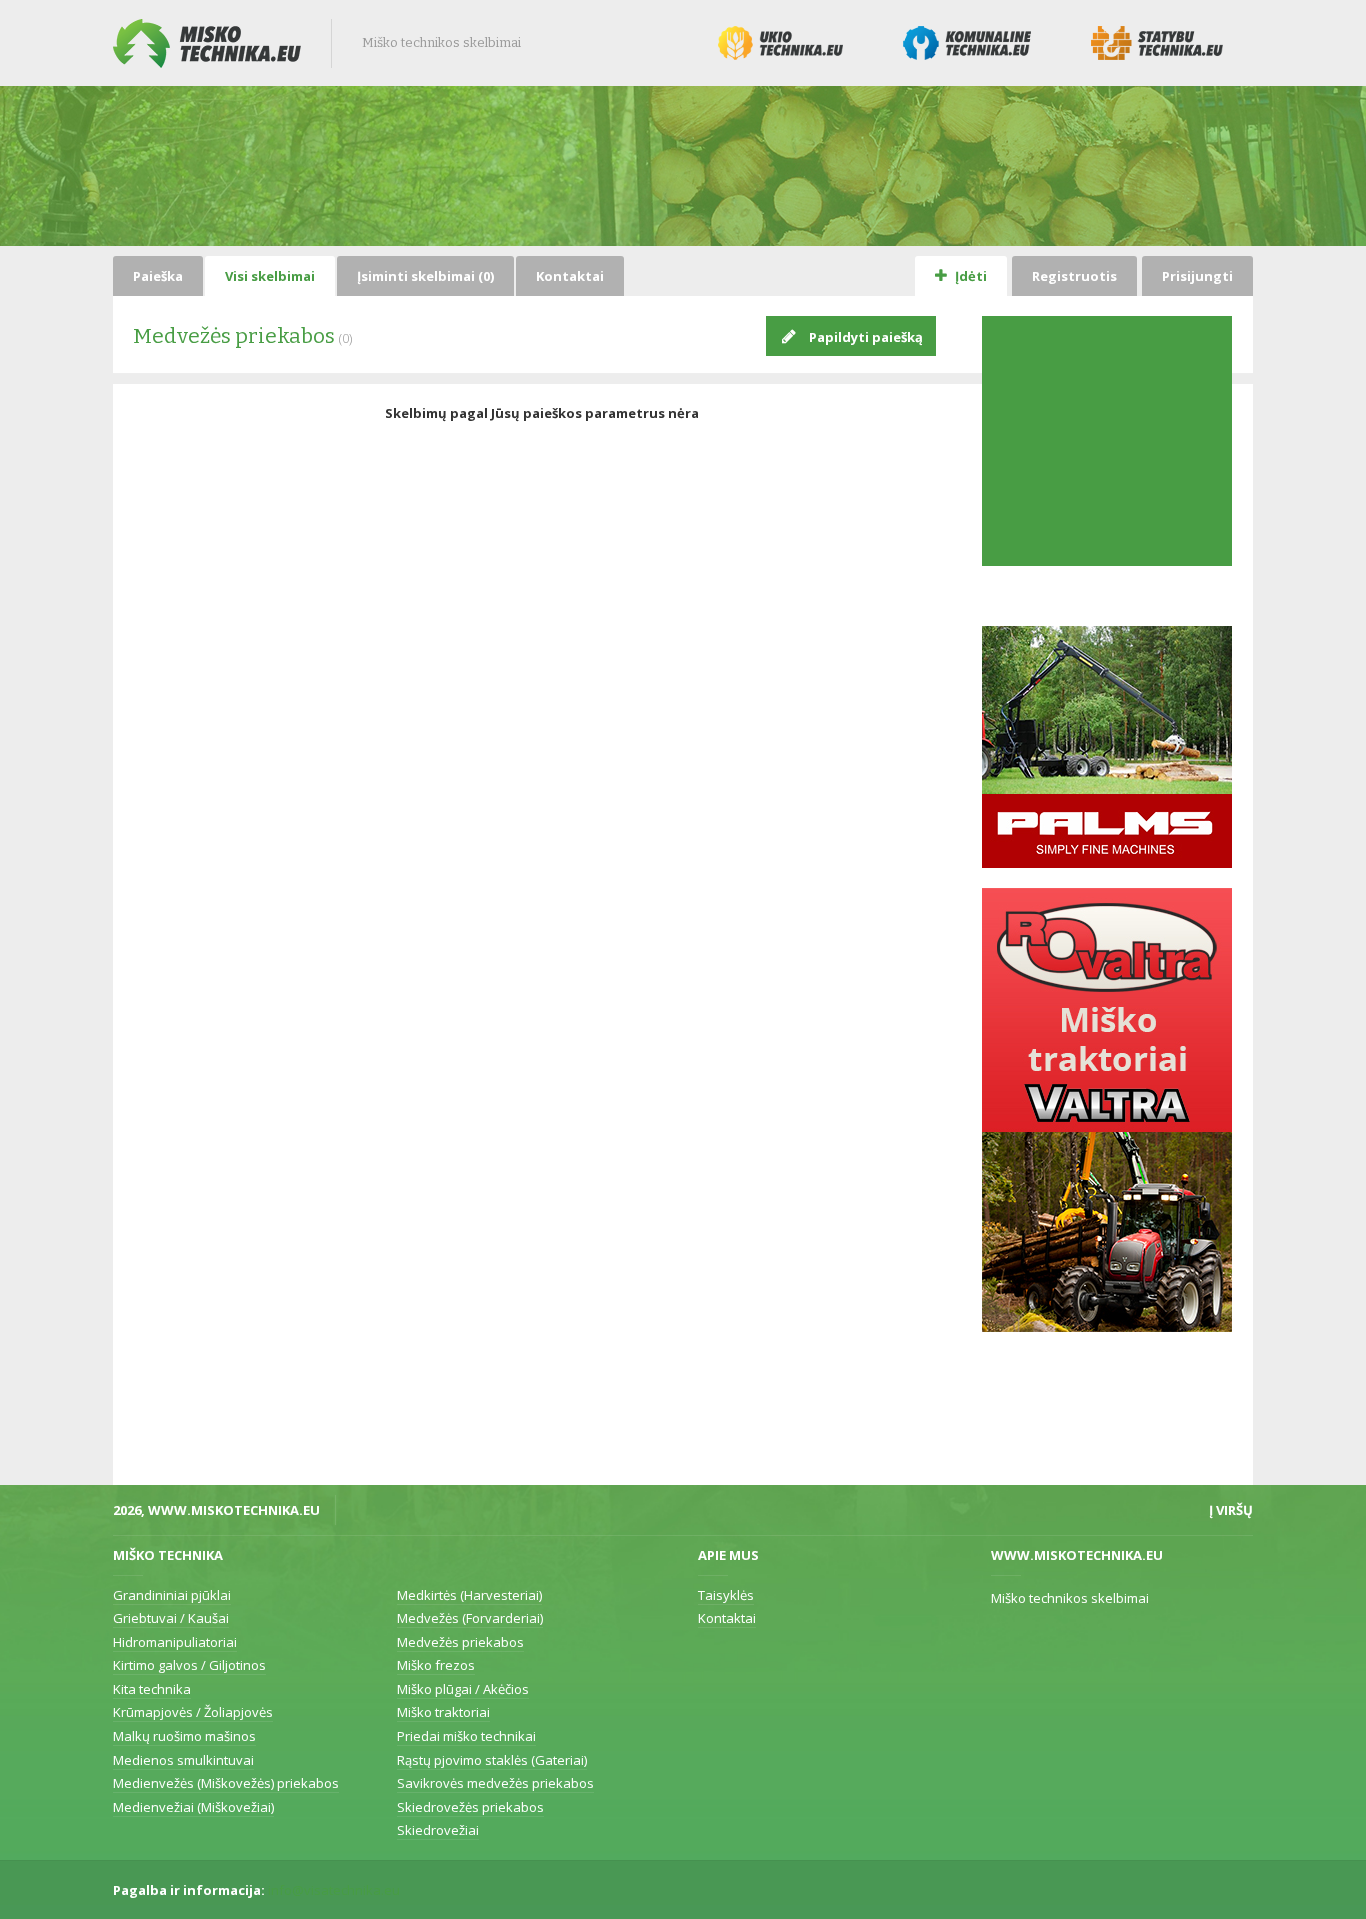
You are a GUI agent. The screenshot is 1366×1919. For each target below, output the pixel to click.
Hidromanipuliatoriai (175, 1642)
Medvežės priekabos (460, 1642)
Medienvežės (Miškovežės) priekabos (226, 1783)
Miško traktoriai (443, 1712)
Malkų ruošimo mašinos (184, 1736)
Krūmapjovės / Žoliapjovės (193, 1712)
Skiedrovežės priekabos (470, 1807)
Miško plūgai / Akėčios (463, 1689)
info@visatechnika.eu (334, 1890)
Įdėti (969, 276)
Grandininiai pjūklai (172, 1595)
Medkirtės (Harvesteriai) (469, 1595)
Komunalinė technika (967, 43)
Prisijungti (1197, 276)
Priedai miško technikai (466, 1736)
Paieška (158, 276)
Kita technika (152, 1689)
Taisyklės (726, 1595)
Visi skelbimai (270, 276)
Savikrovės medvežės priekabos (495, 1783)
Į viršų (1231, 1510)
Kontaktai (570, 276)
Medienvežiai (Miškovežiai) (193, 1807)
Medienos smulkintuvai (183, 1760)
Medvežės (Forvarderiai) (470, 1618)
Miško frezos (436, 1665)
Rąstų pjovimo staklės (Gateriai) (492, 1760)
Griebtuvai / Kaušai (171, 1618)
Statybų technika (1157, 43)
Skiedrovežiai (438, 1830)
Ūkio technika (780, 43)
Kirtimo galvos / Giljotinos (189, 1665)
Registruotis (1074, 276)
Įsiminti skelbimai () (425, 276)
